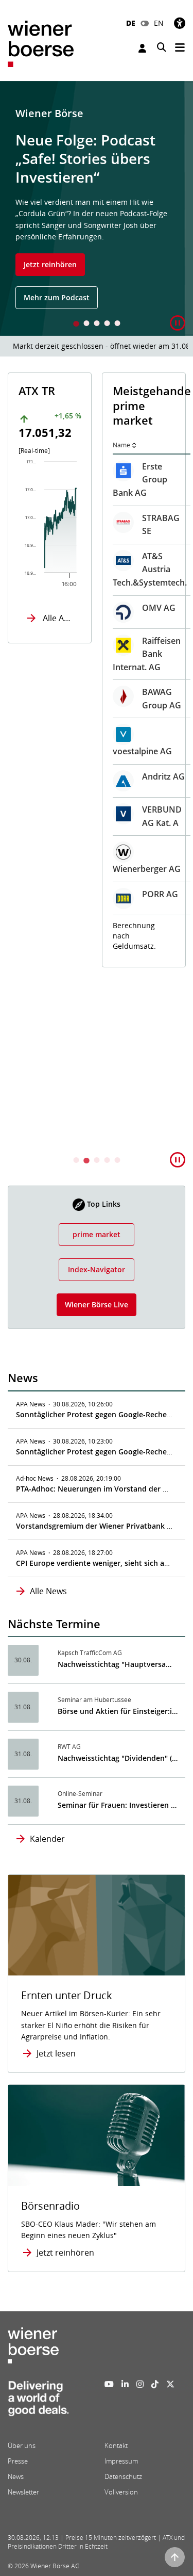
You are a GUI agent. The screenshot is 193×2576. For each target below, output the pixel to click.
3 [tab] (97, 324)
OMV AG (75, 608)
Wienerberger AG (63, 869)
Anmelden (144, 48)
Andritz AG (80, 776)
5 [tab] (117, 324)
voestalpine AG (58, 751)
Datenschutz (123, 2476)
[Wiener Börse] (41, 43)
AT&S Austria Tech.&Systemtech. (66, 569)
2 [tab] (86, 324)
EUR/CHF (141, 1006)
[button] (178, 323)
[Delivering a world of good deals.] (38, 2402)
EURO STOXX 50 (136, 531)
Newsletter (23, 2492)
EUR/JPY (139, 1052)
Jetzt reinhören (50, 264)
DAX (131, 471)
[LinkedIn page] (125, 2384)
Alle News (48, 1591)
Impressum (121, 2461)
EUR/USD (141, 960)
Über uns (22, 2445)
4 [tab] (107, 324)
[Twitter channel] (170, 2384)
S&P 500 (139, 650)
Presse (18, 2461)
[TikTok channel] (155, 2384)
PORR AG (76, 894)
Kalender (47, 1839)
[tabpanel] (97, 208)
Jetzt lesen (56, 2053)
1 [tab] (76, 324)
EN (159, 23)
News (16, 2476)
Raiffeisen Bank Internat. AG (63, 654)
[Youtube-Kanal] (109, 2384)
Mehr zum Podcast (57, 297)
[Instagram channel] (140, 2384)
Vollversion (121, 2492)
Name (38, 445)
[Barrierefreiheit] (180, 23)
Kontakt (116, 2445)
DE (131, 23)
